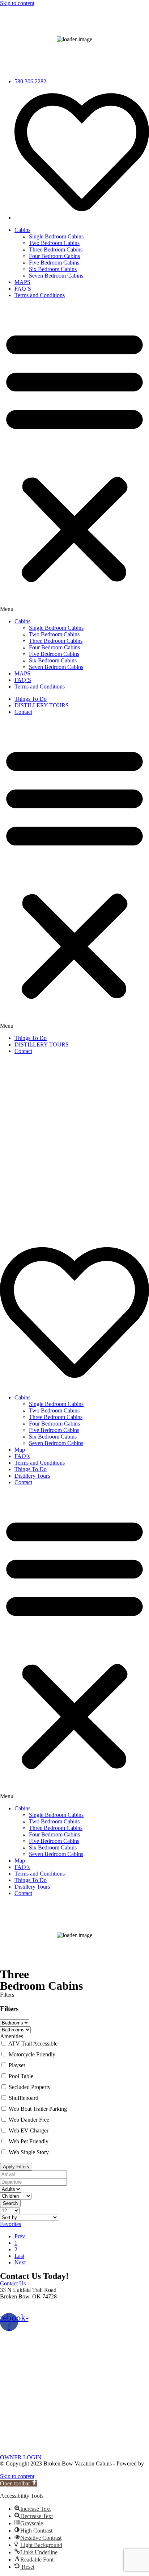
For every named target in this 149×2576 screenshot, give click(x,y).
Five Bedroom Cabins (54, 263)
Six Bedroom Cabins (53, 269)
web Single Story (29, 2152)
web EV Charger (29, 2130)
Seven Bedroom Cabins (56, 276)
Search (10, 2203)
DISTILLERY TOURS (42, 705)
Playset (17, 2065)
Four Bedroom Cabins (54, 256)
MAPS (22, 282)
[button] (74, 458)
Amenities (12, 2036)
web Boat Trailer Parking (38, 2109)
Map (20, 1450)
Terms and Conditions (40, 295)
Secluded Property (30, 2087)
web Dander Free (29, 2120)
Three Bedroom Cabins (56, 249)
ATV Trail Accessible (33, 2044)
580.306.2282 (16, 2309)
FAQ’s (22, 1456)
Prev (20, 2236)
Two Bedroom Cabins (54, 243)
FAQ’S (23, 289)
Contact (23, 712)
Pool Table (21, 2076)
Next (20, 2262)
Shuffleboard (24, 2098)
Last (19, 2256)
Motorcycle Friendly (32, 2054)
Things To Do (31, 699)
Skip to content (17, 3)
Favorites (10, 2224)
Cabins (22, 230)
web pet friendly (29, 2141)
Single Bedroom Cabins (56, 236)
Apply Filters (16, 2167)
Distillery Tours (32, 1476)
